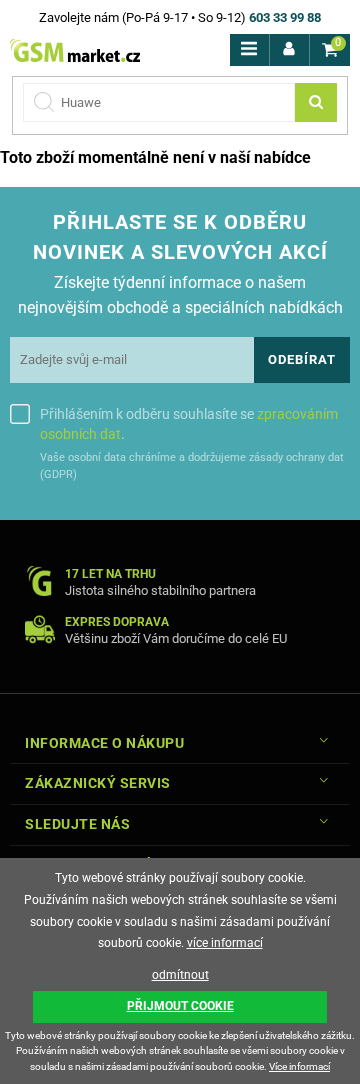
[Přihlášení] (289, 50)
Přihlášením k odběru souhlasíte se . (189, 424)
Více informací (299, 1066)
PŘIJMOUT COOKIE (180, 1006)
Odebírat (302, 359)
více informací (225, 943)
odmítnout (180, 975)
